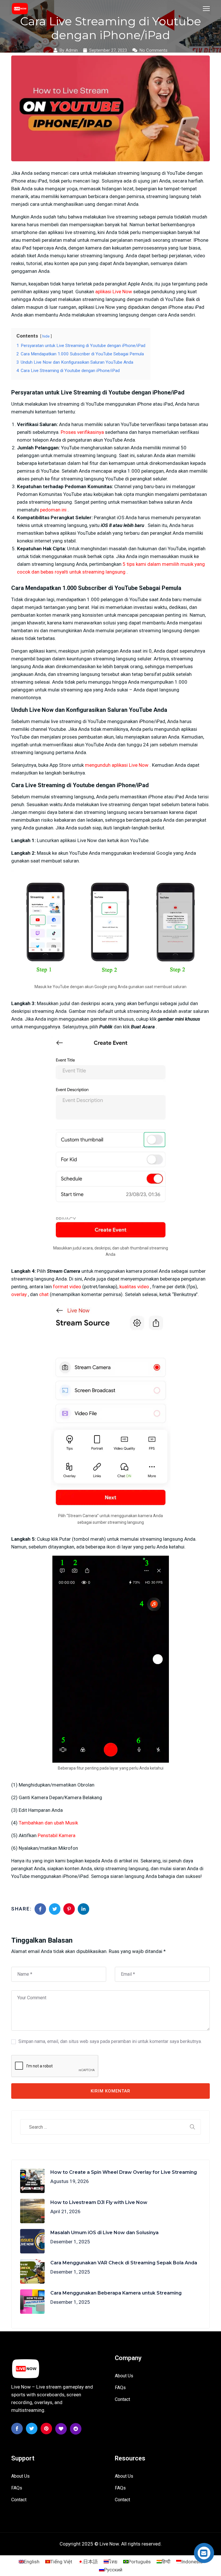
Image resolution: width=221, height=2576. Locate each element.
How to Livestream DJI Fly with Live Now (99, 2202)
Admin (72, 50)
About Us (124, 2376)
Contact (122, 2399)
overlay (19, 1294)
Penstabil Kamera (57, 1835)
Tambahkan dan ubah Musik (48, 1823)
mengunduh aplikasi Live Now (117, 765)
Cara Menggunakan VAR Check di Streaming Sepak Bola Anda (124, 2263)
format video (67, 1287)
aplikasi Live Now (114, 292)
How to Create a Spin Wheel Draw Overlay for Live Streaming (124, 2172)
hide (46, 336)
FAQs (120, 2388)
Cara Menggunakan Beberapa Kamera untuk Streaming (116, 2293)
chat (44, 1294)
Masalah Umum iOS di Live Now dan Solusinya (104, 2233)
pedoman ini (53, 510)
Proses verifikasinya (82, 432)
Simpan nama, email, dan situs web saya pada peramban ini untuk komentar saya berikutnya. (110, 2041)
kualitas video (134, 1287)
